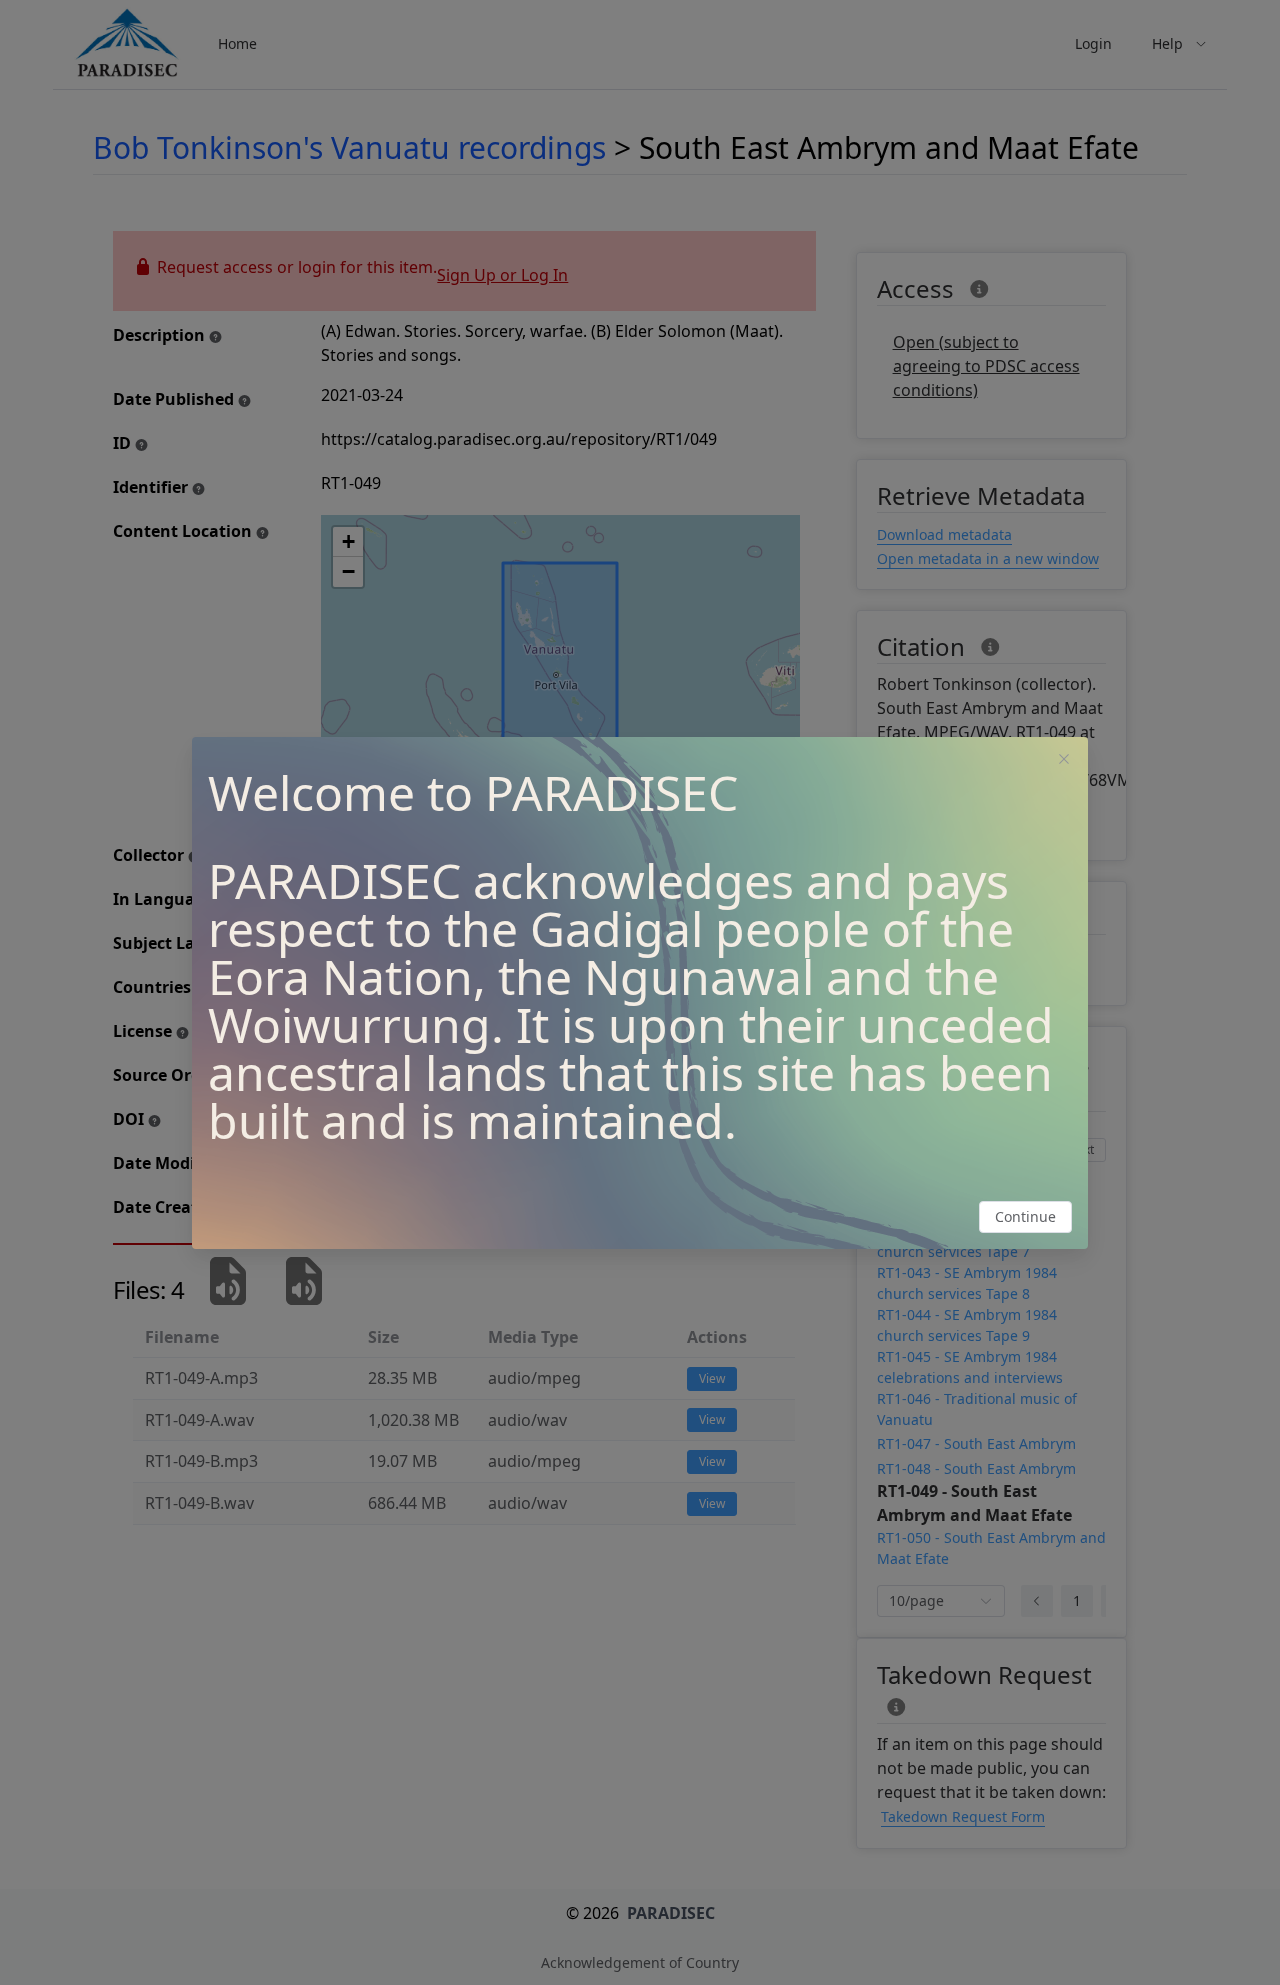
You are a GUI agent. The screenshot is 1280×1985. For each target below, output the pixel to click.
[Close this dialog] (1064, 761)
